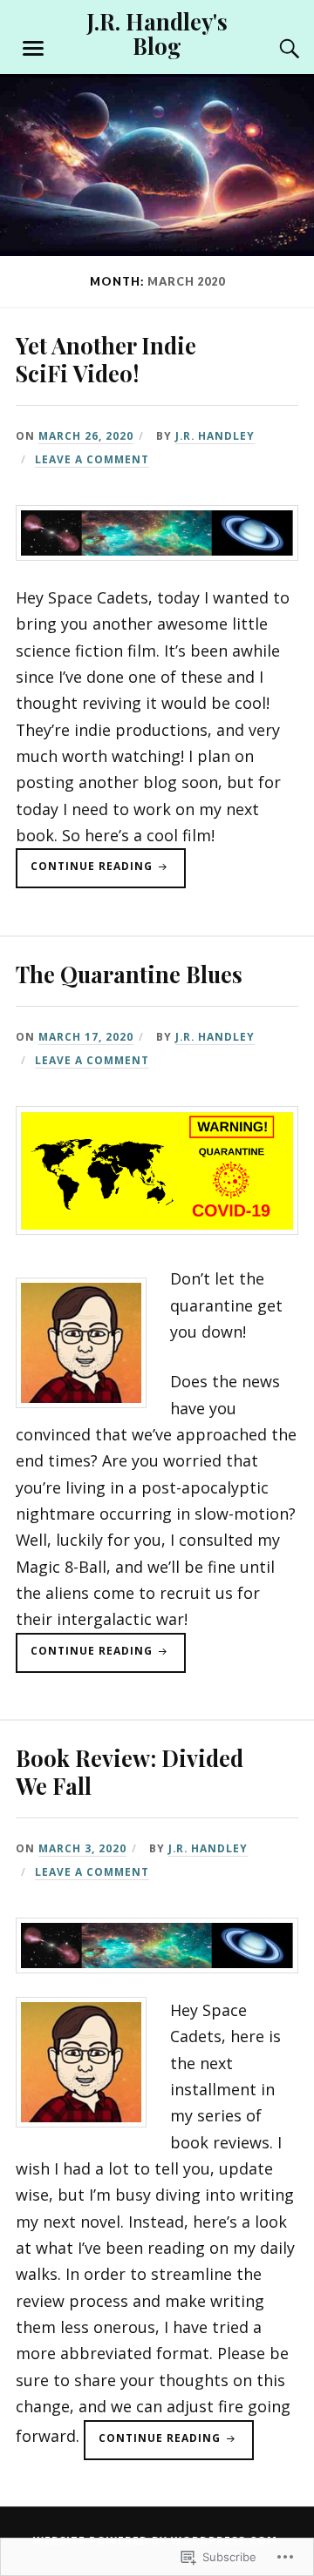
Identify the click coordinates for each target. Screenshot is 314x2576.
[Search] (272, 49)
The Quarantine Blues (129, 974)
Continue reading (86, 873)
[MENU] (33, 49)
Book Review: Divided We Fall (130, 1771)
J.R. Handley (215, 435)
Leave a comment (92, 459)
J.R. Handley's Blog (157, 33)
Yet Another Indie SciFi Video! (106, 359)
